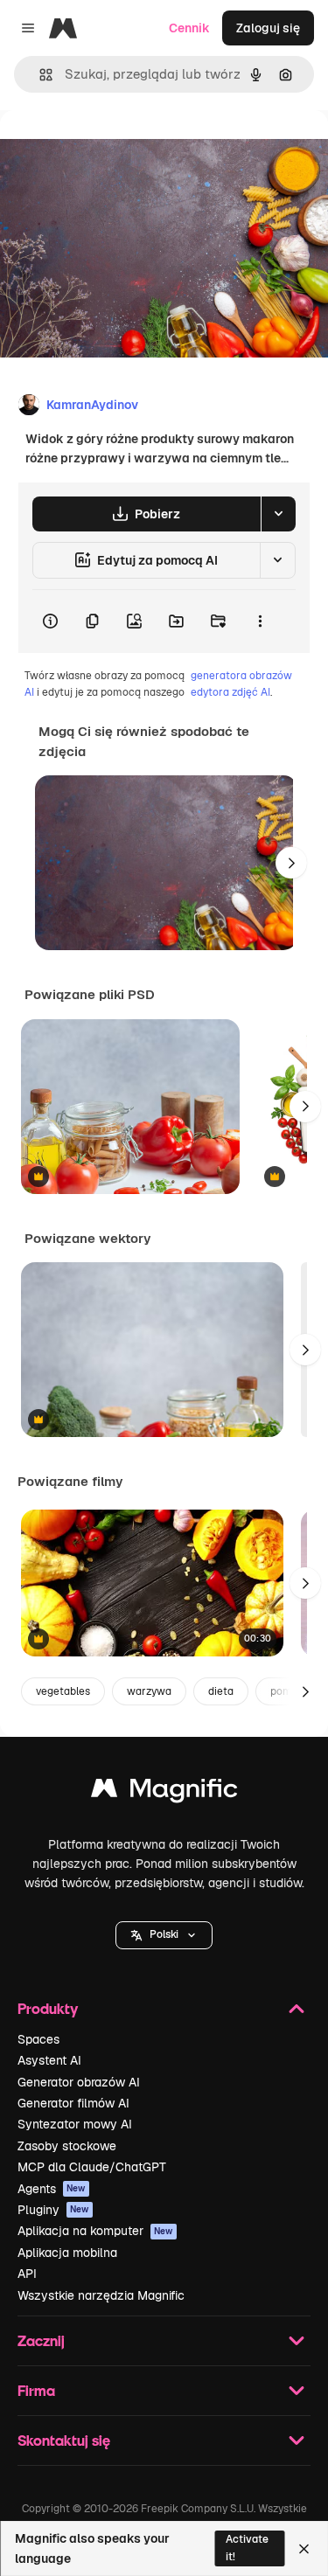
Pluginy (53, 2210)
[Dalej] (291, 863)
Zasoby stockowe (67, 2146)
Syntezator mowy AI (75, 2124)
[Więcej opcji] (260, 621)
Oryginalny (121, 150)
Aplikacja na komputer (95, 2231)
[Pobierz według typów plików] (278, 514)
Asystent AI (49, 2060)
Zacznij (41, 2340)
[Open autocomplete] (39, 75)
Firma (36, 2390)
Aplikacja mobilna (67, 2253)
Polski (164, 1934)
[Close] (304, 2549)
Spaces (38, 2039)
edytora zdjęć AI (230, 692)
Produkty (48, 2008)
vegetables (63, 1691)
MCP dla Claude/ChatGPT (92, 2167)
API (27, 2274)
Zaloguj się (268, 28)
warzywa (149, 1691)
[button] (164, 1935)
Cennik (189, 28)
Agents (52, 2189)
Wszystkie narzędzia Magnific (101, 2295)
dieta (221, 1691)
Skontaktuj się (64, 2440)
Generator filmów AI (73, 2103)
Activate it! (247, 2548)
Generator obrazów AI (79, 2082)
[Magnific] (164, 1792)
